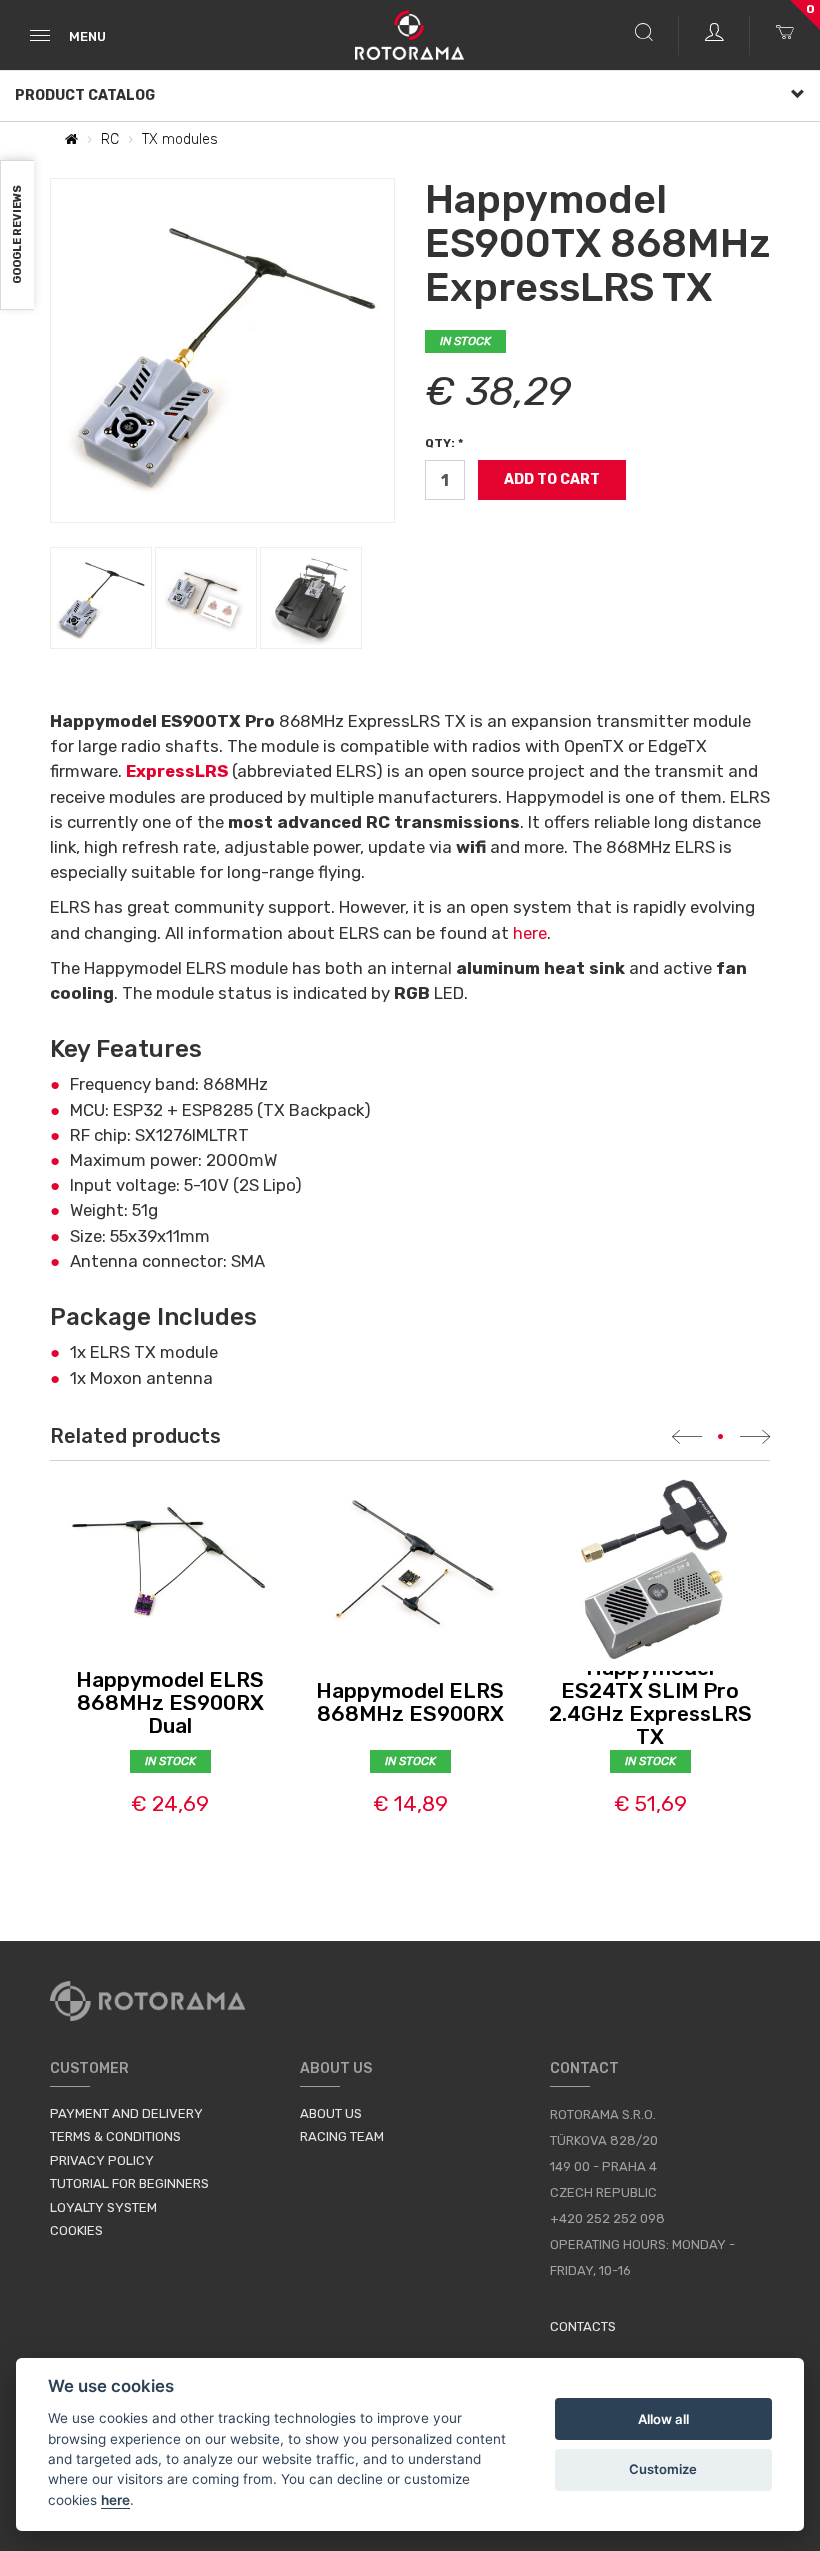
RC (110, 139)
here (530, 933)
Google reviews (17, 235)
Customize (663, 2469)
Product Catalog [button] (85, 95)
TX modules (180, 139)
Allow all (663, 2419)
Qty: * (444, 443)
